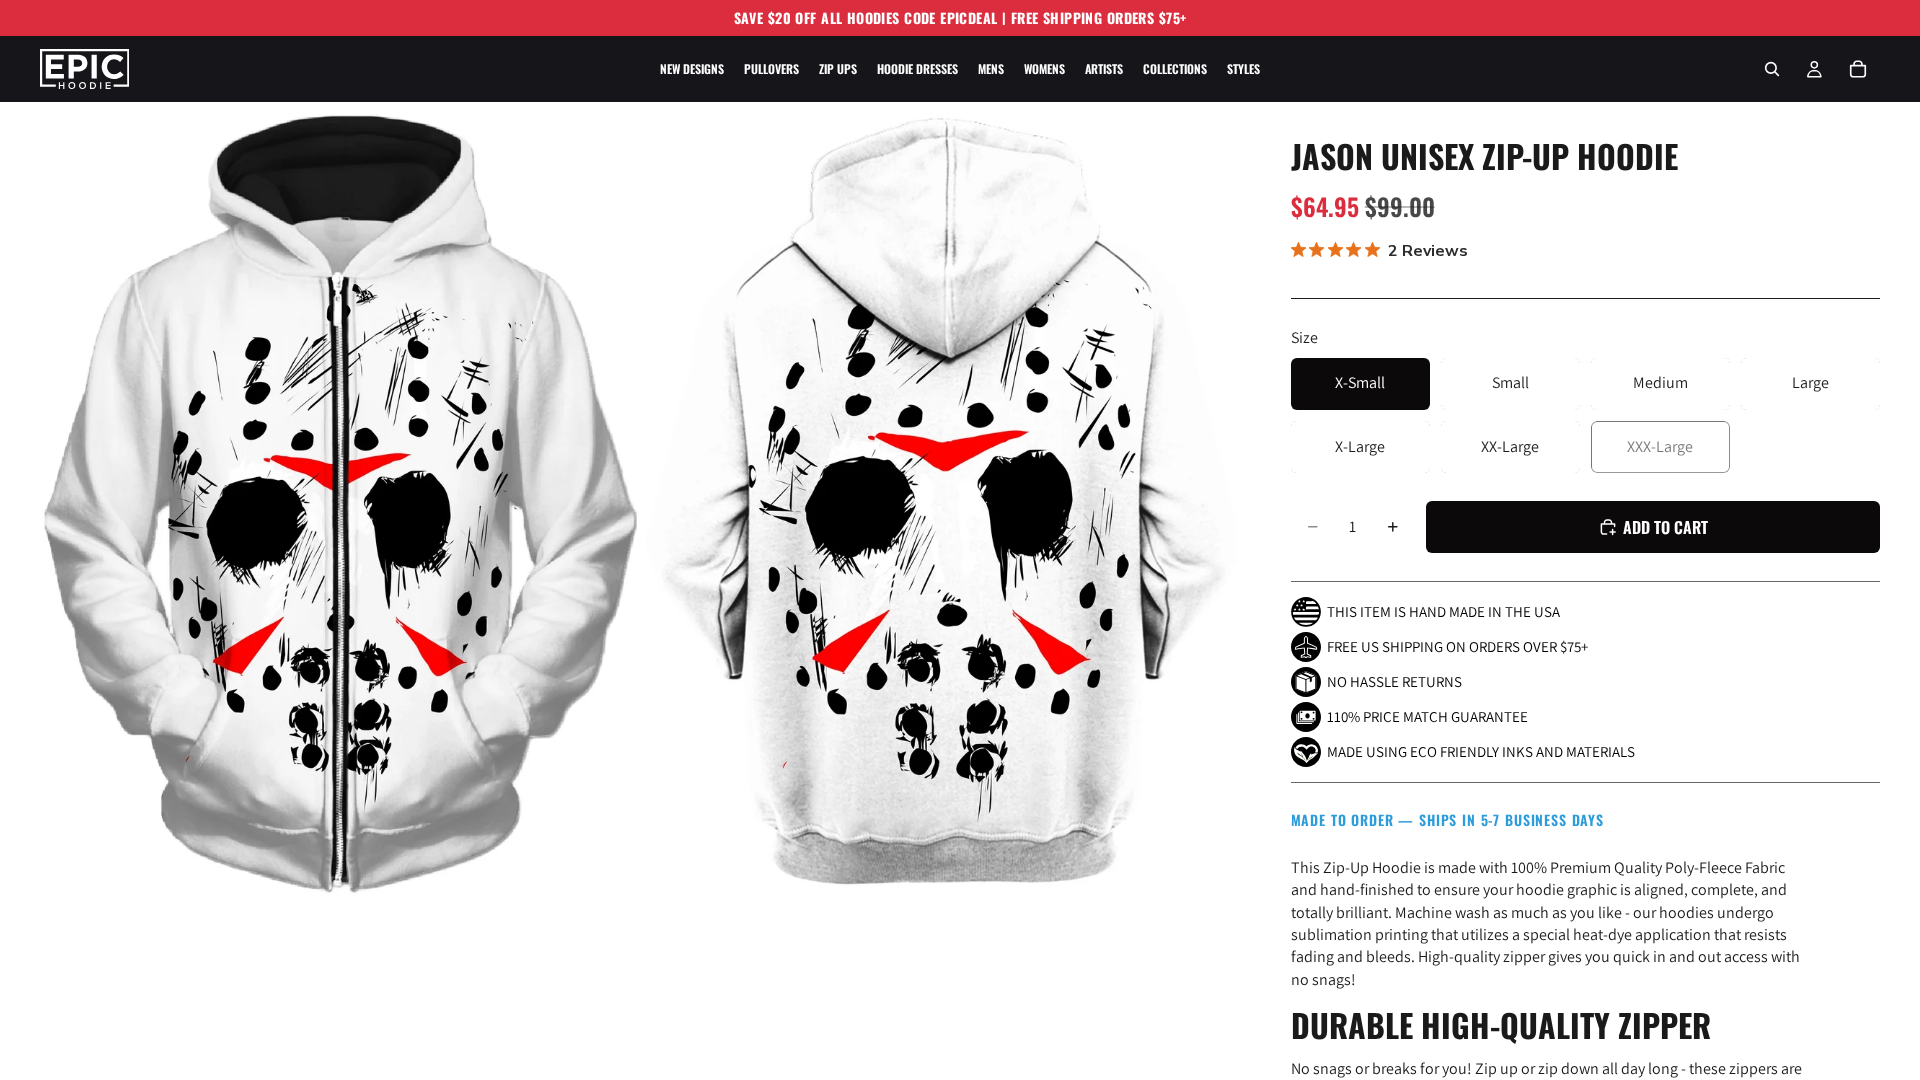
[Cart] (1858, 69)
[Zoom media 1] (340, 502)
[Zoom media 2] (943, 502)
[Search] (1772, 69)
